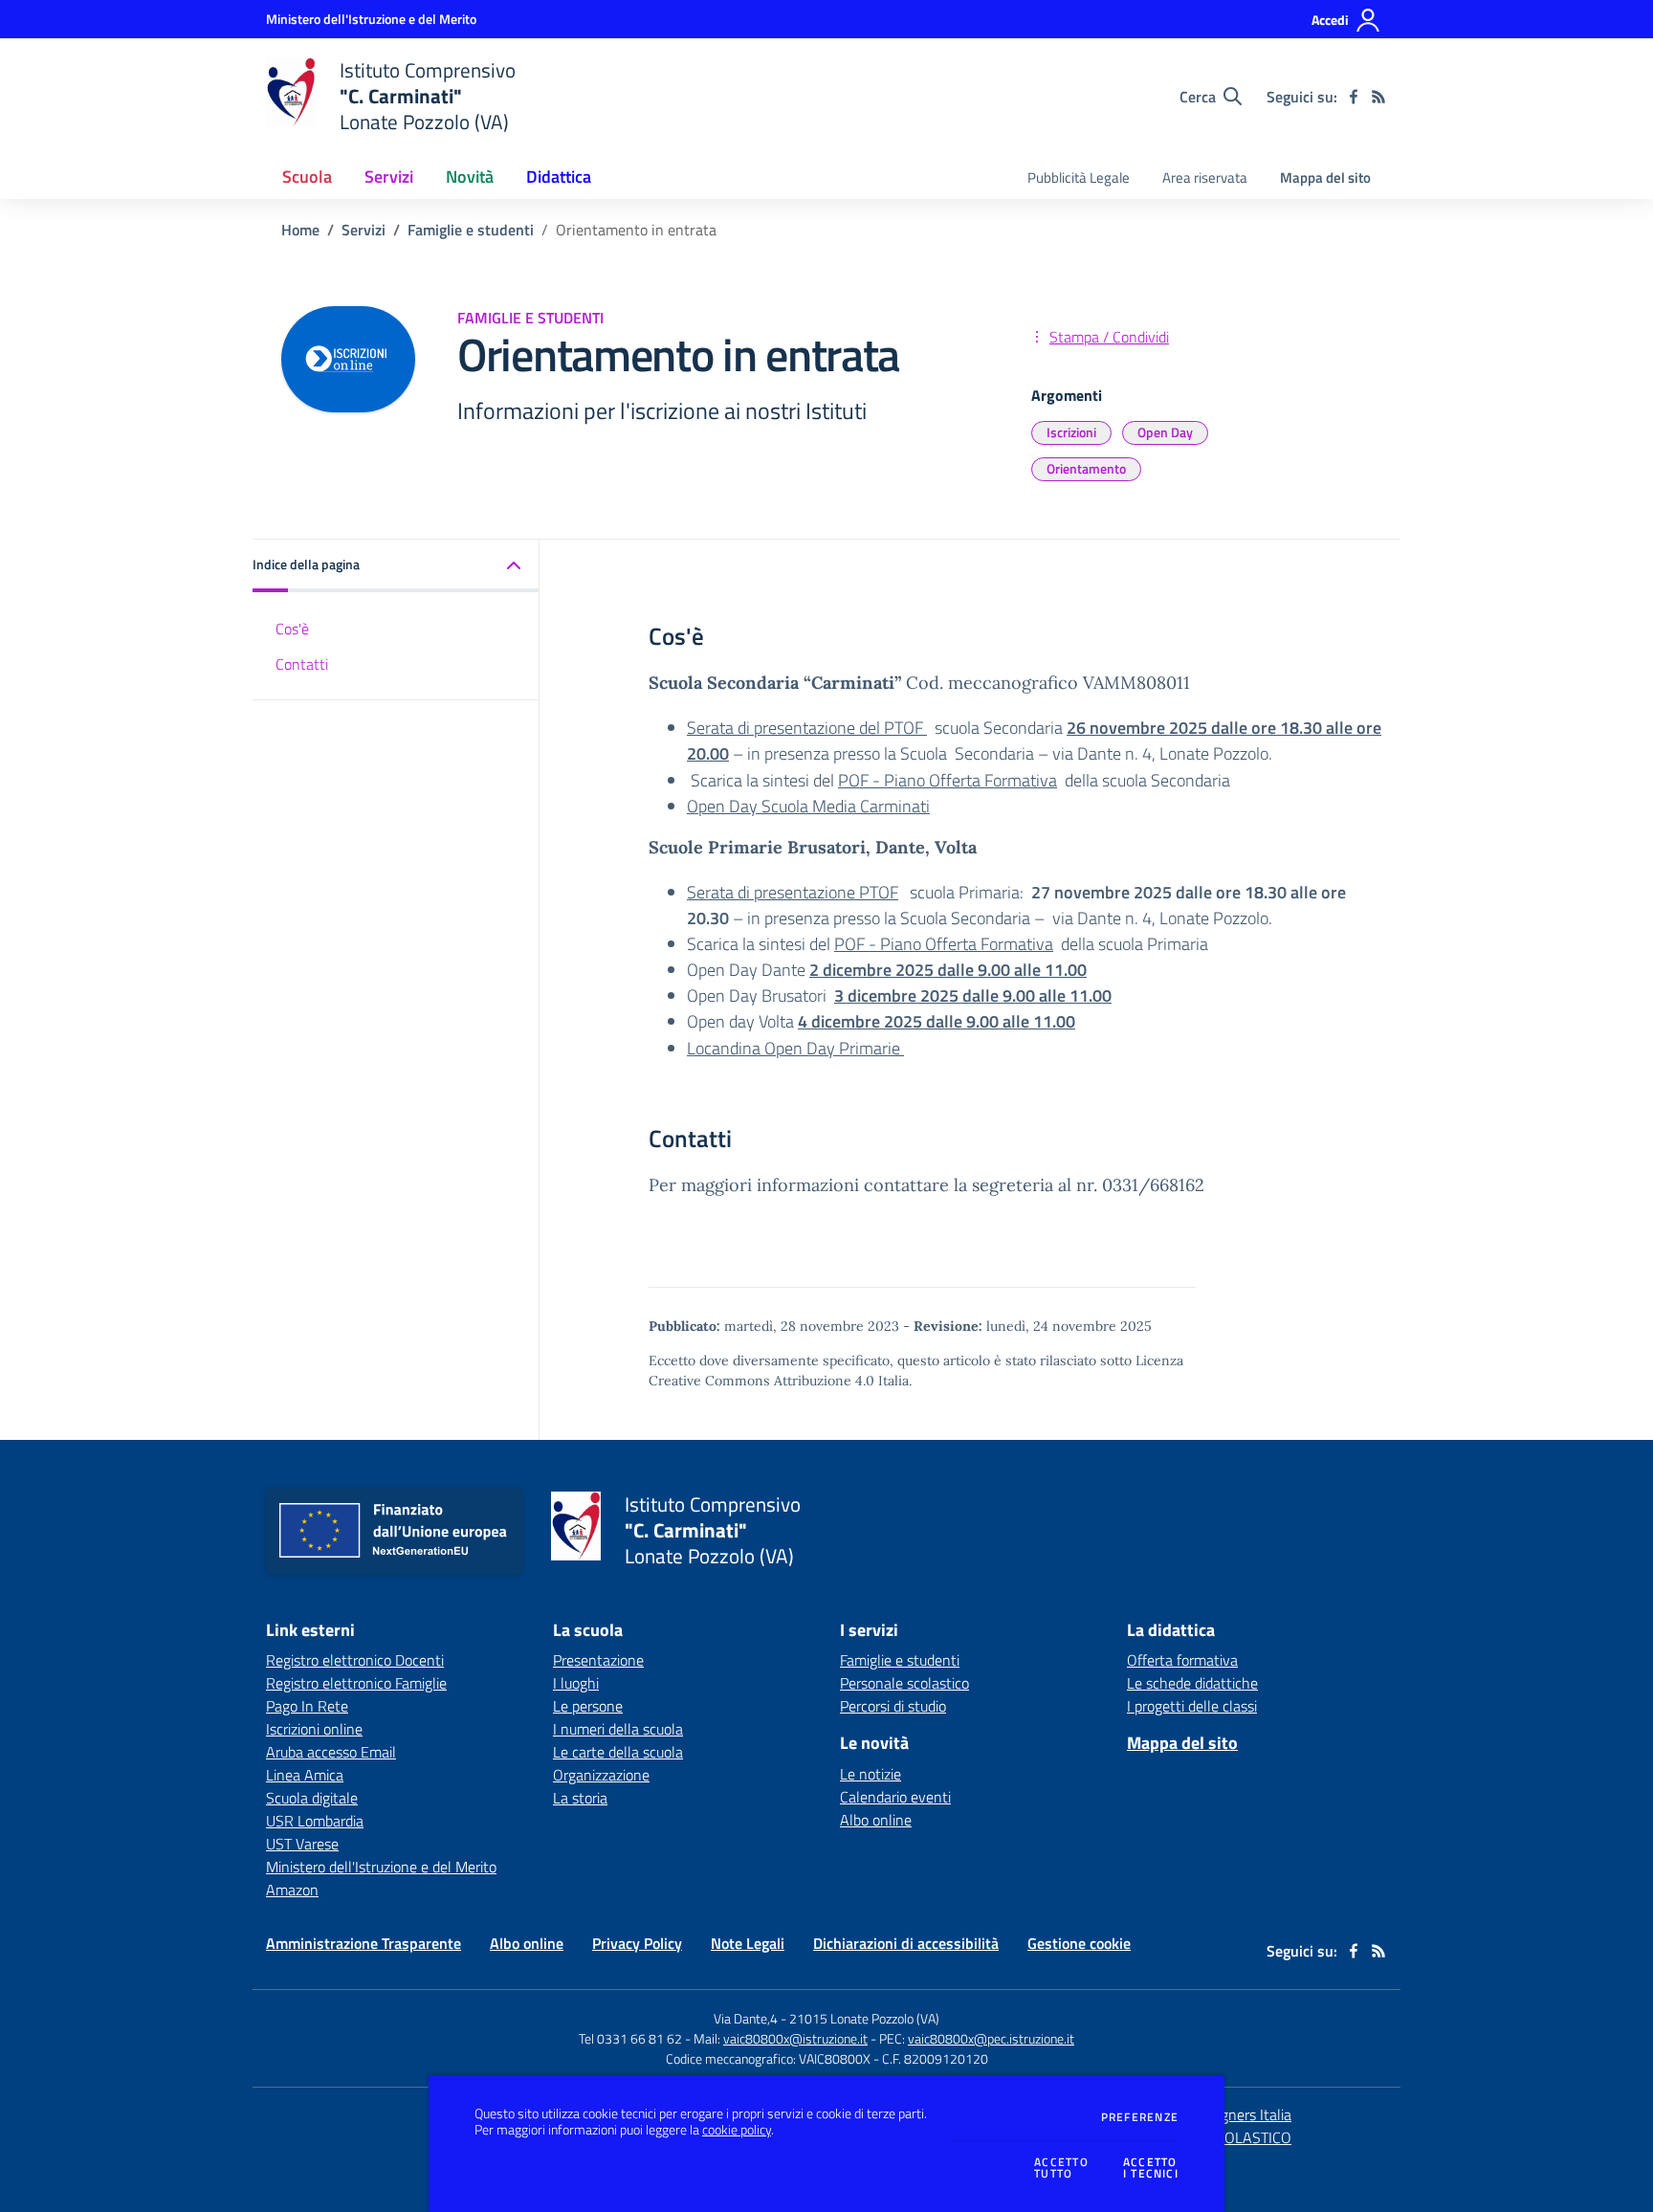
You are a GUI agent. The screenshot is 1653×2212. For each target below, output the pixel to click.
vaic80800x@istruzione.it (795, 2038)
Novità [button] (470, 177)
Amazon (292, 1890)
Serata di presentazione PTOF (793, 892)
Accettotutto (1061, 2168)
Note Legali (748, 1943)
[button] (396, 566)
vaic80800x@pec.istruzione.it (991, 2038)
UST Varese (302, 1844)
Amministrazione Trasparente (364, 1943)
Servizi (364, 230)
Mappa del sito (1325, 177)
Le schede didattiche (1192, 1683)
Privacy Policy (637, 1943)
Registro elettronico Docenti (355, 1660)
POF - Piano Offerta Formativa (948, 780)
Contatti (302, 664)
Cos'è (292, 629)
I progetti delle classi (1192, 1706)
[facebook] (1354, 97)
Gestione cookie (1079, 1943)
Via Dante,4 (747, 2018)
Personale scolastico (904, 1683)
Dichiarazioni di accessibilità (906, 1943)
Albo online (876, 1820)
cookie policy (737, 2130)
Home (300, 230)
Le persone (588, 1706)
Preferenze (1140, 2117)
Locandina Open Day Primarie (795, 1048)
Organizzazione (601, 1775)
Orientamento (1086, 468)
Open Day (1165, 432)
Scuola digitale (312, 1798)
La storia (580, 1798)
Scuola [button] (307, 177)
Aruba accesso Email (331, 1752)
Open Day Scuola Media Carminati (808, 806)
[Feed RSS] (1378, 97)
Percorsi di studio (893, 1706)
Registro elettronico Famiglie (356, 1683)
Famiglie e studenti (471, 230)
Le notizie (871, 1774)
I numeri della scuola (618, 1729)
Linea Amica (305, 1775)
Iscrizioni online (314, 1729)
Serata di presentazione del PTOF (807, 728)
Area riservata (1205, 177)
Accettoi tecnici (1151, 2168)
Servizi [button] (389, 177)
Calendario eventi (895, 1797)
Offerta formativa (1182, 1660)
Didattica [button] (559, 177)
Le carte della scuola (618, 1752)
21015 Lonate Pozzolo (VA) (864, 2018)
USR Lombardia (315, 1821)
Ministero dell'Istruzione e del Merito (381, 1867)
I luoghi (576, 1683)
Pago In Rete (307, 1706)
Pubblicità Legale (1079, 177)
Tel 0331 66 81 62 (630, 2038)
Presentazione (598, 1660)
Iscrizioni (1071, 432)
